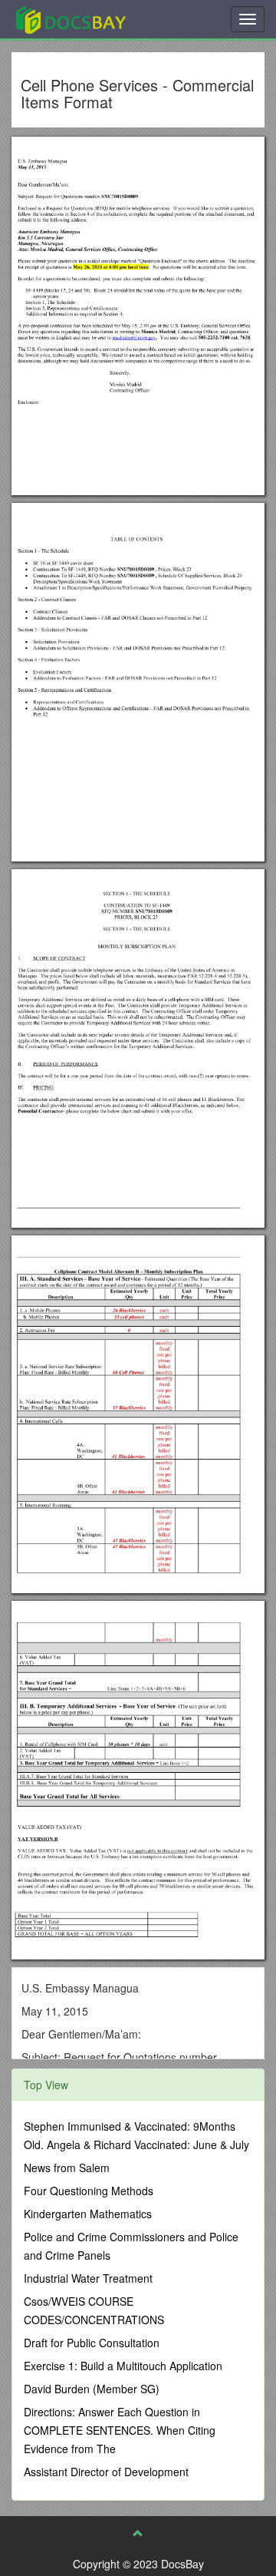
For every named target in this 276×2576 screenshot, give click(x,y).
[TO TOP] (138, 2533)
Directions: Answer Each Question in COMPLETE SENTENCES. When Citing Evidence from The (120, 2430)
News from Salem (67, 2168)
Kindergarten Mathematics (88, 2214)
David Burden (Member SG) (92, 2389)
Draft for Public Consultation (92, 2343)
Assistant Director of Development (106, 2472)
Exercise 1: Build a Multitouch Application (123, 2366)
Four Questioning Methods (89, 2191)
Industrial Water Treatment (88, 2278)
